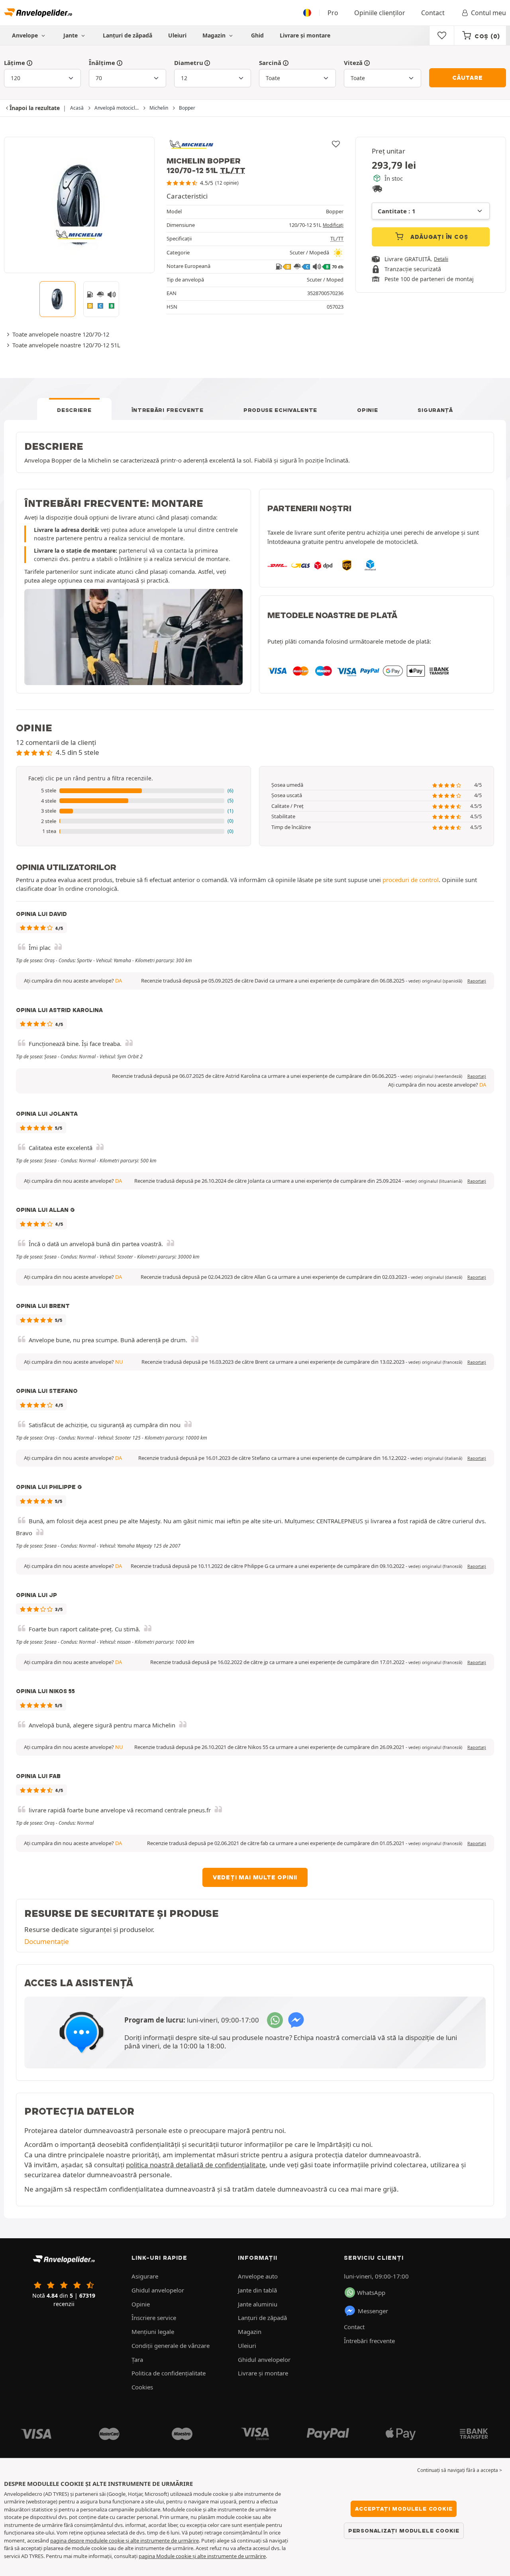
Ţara (137, 2359)
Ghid (257, 35)
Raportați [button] (477, 981)
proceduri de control (411, 880)
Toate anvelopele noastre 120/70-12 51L (66, 345)
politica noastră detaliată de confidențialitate (196, 2165)
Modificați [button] (333, 225)
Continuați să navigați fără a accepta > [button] (460, 2470)
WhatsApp (371, 2292)
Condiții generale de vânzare (171, 2346)
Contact (433, 13)
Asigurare (145, 2276)
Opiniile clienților (380, 13)
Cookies (142, 2387)
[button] (133, 791)
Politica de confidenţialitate (169, 2373)
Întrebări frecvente (168, 410)
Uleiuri (177, 35)
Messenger (373, 2311)
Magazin (215, 35)
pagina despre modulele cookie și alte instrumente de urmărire (125, 2541)
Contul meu (488, 13)
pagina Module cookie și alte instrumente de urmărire (202, 2556)
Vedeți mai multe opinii (255, 1877)
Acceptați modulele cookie (404, 2509)
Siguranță (435, 410)
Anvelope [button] (26, 35)
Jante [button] (71, 35)
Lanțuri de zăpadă (127, 35)
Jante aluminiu (258, 2304)
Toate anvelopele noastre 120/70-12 (61, 334)
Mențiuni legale (153, 2332)
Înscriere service (154, 2318)
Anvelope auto (258, 2276)
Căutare (468, 78)
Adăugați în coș (438, 237)
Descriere (74, 410)
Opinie (367, 410)
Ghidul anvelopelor (158, 2290)
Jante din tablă (257, 2290)
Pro (333, 13)
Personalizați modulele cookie (404, 2531)
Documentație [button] (47, 1941)
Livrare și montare (305, 35)
